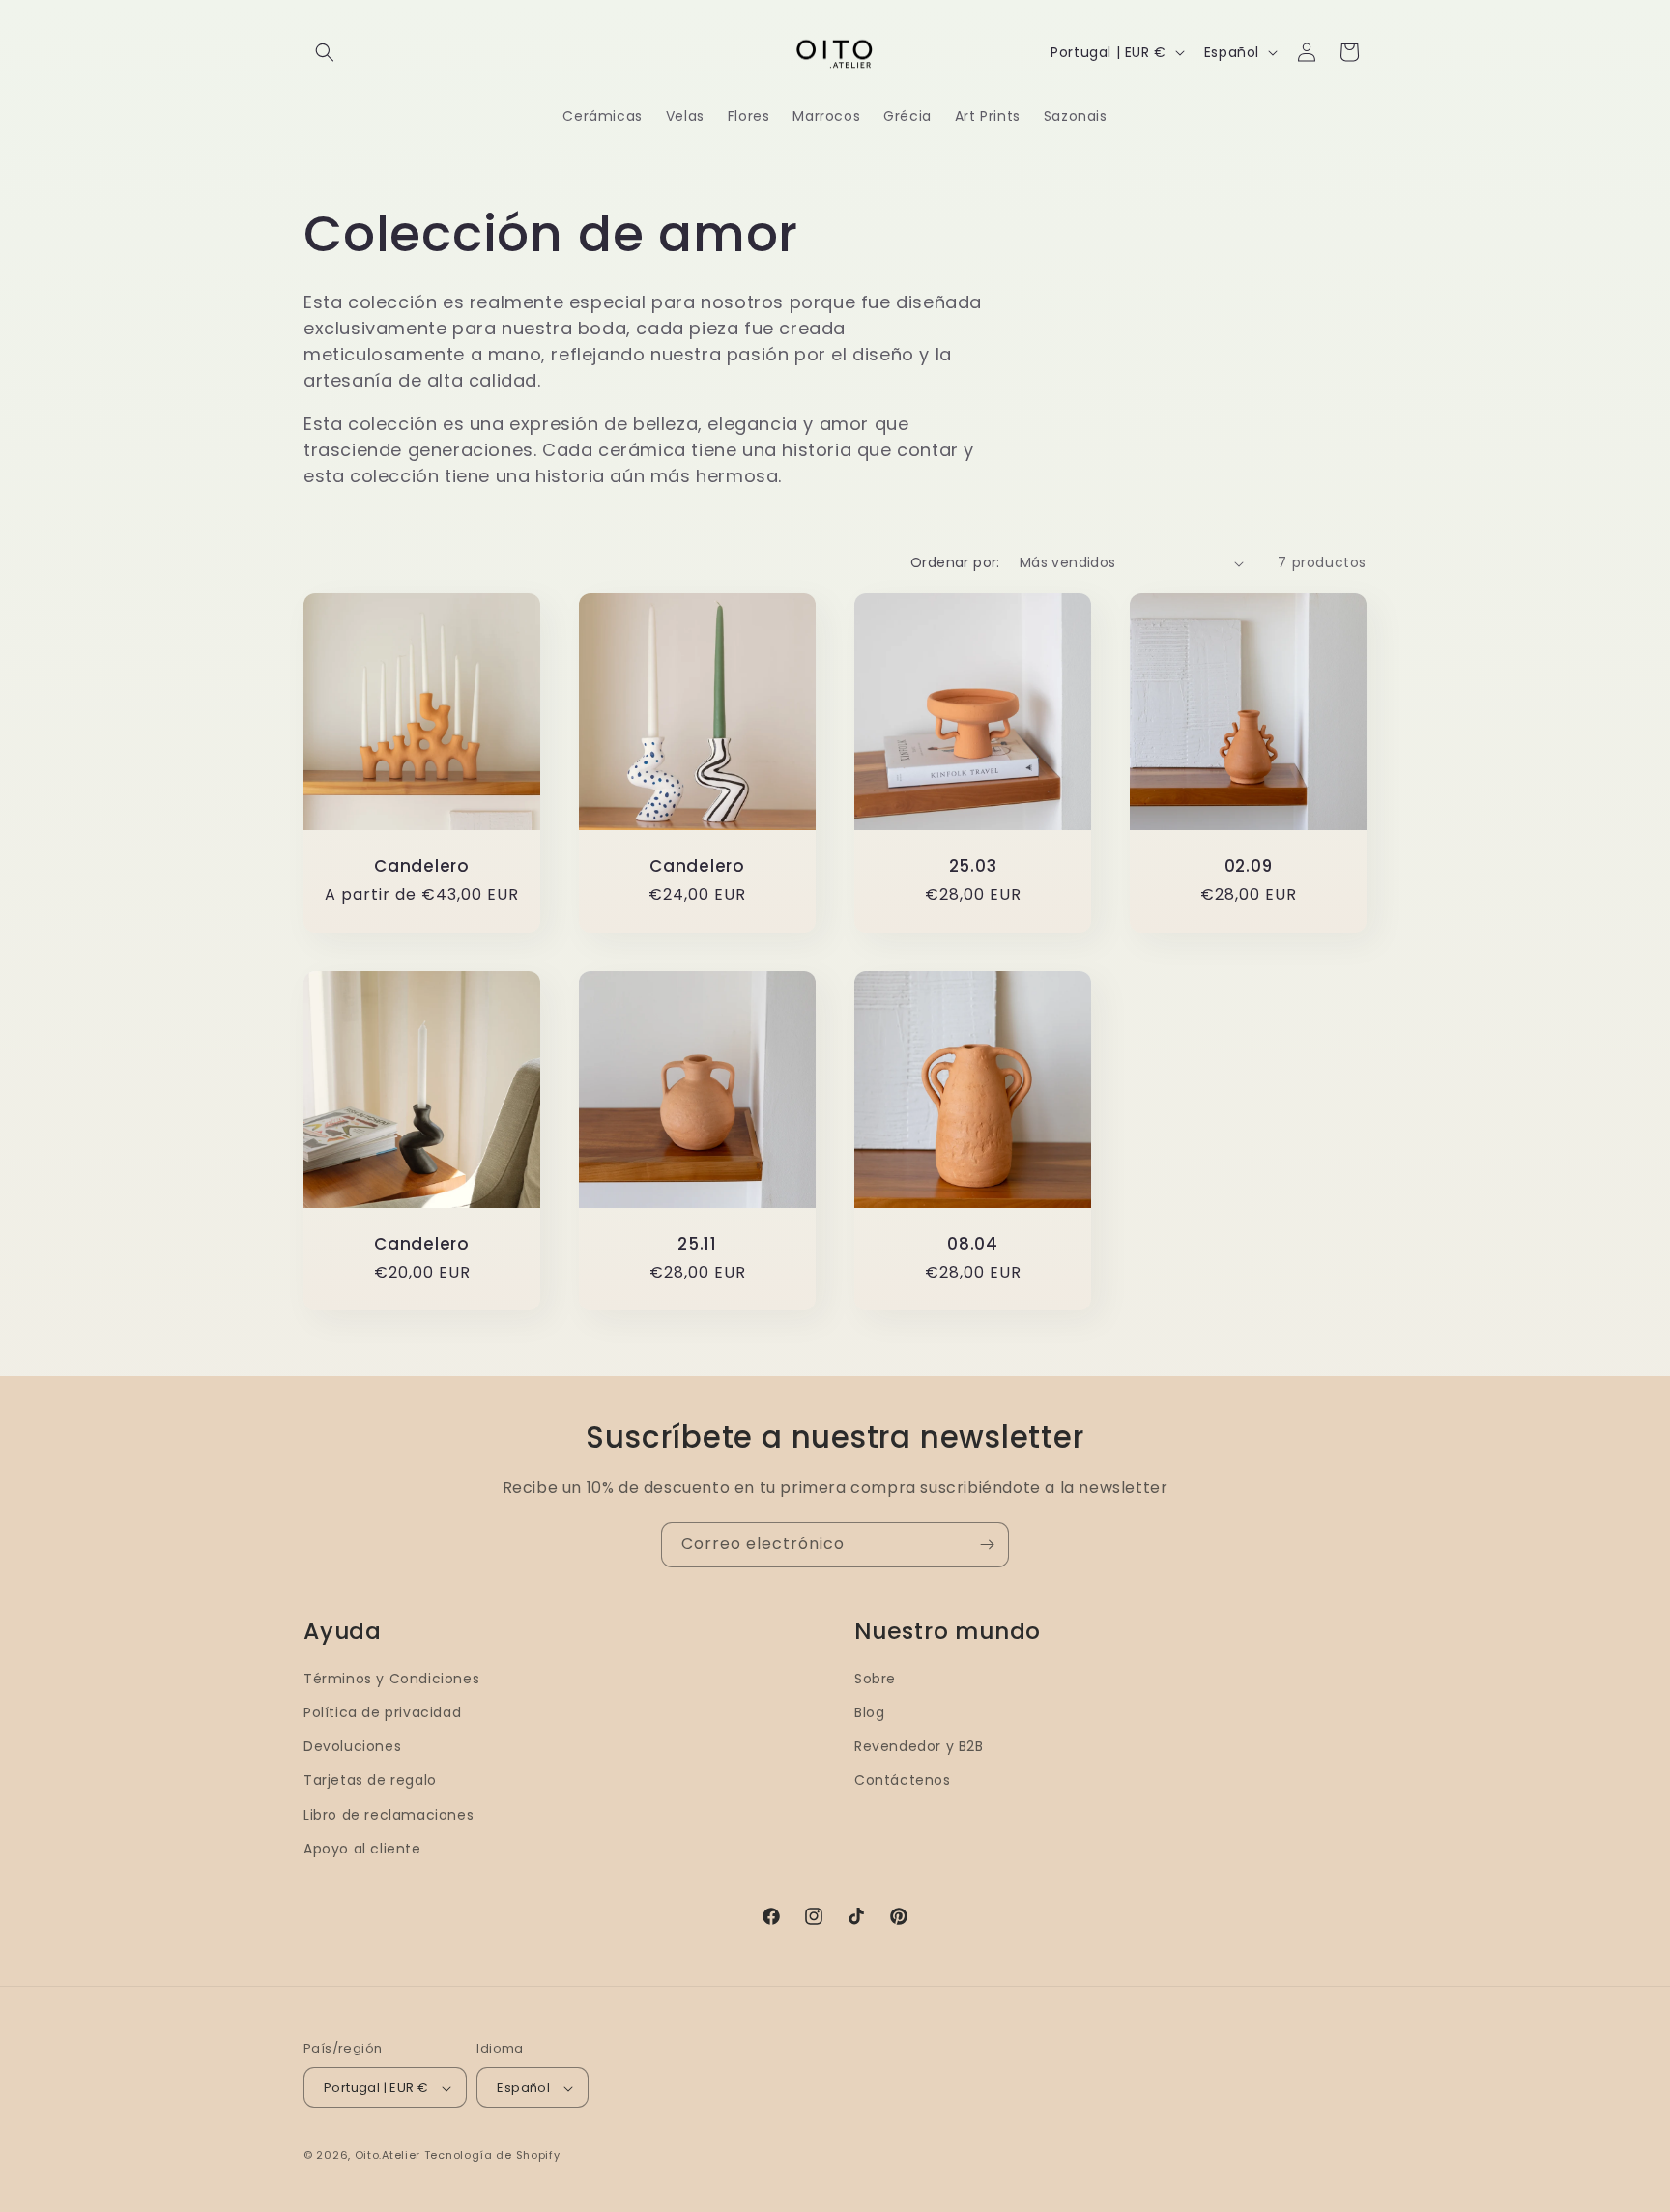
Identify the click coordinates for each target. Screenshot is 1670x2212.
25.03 (973, 866)
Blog (869, 1712)
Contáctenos (903, 1781)
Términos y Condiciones (391, 1679)
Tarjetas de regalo (370, 1781)
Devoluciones (352, 1746)
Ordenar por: (955, 562)
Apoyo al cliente (362, 1849)
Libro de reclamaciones (389, 1815)
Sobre (875, 1679)
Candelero (422, 866)
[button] (325, 52)
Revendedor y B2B (919, 1746)
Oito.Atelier (388, 2156)
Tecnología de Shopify (492, 2156)
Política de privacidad (382, 1712)
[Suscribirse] (987, 1545)
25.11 (697, 1244)
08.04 (973, 1244)
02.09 (1249, 866)
